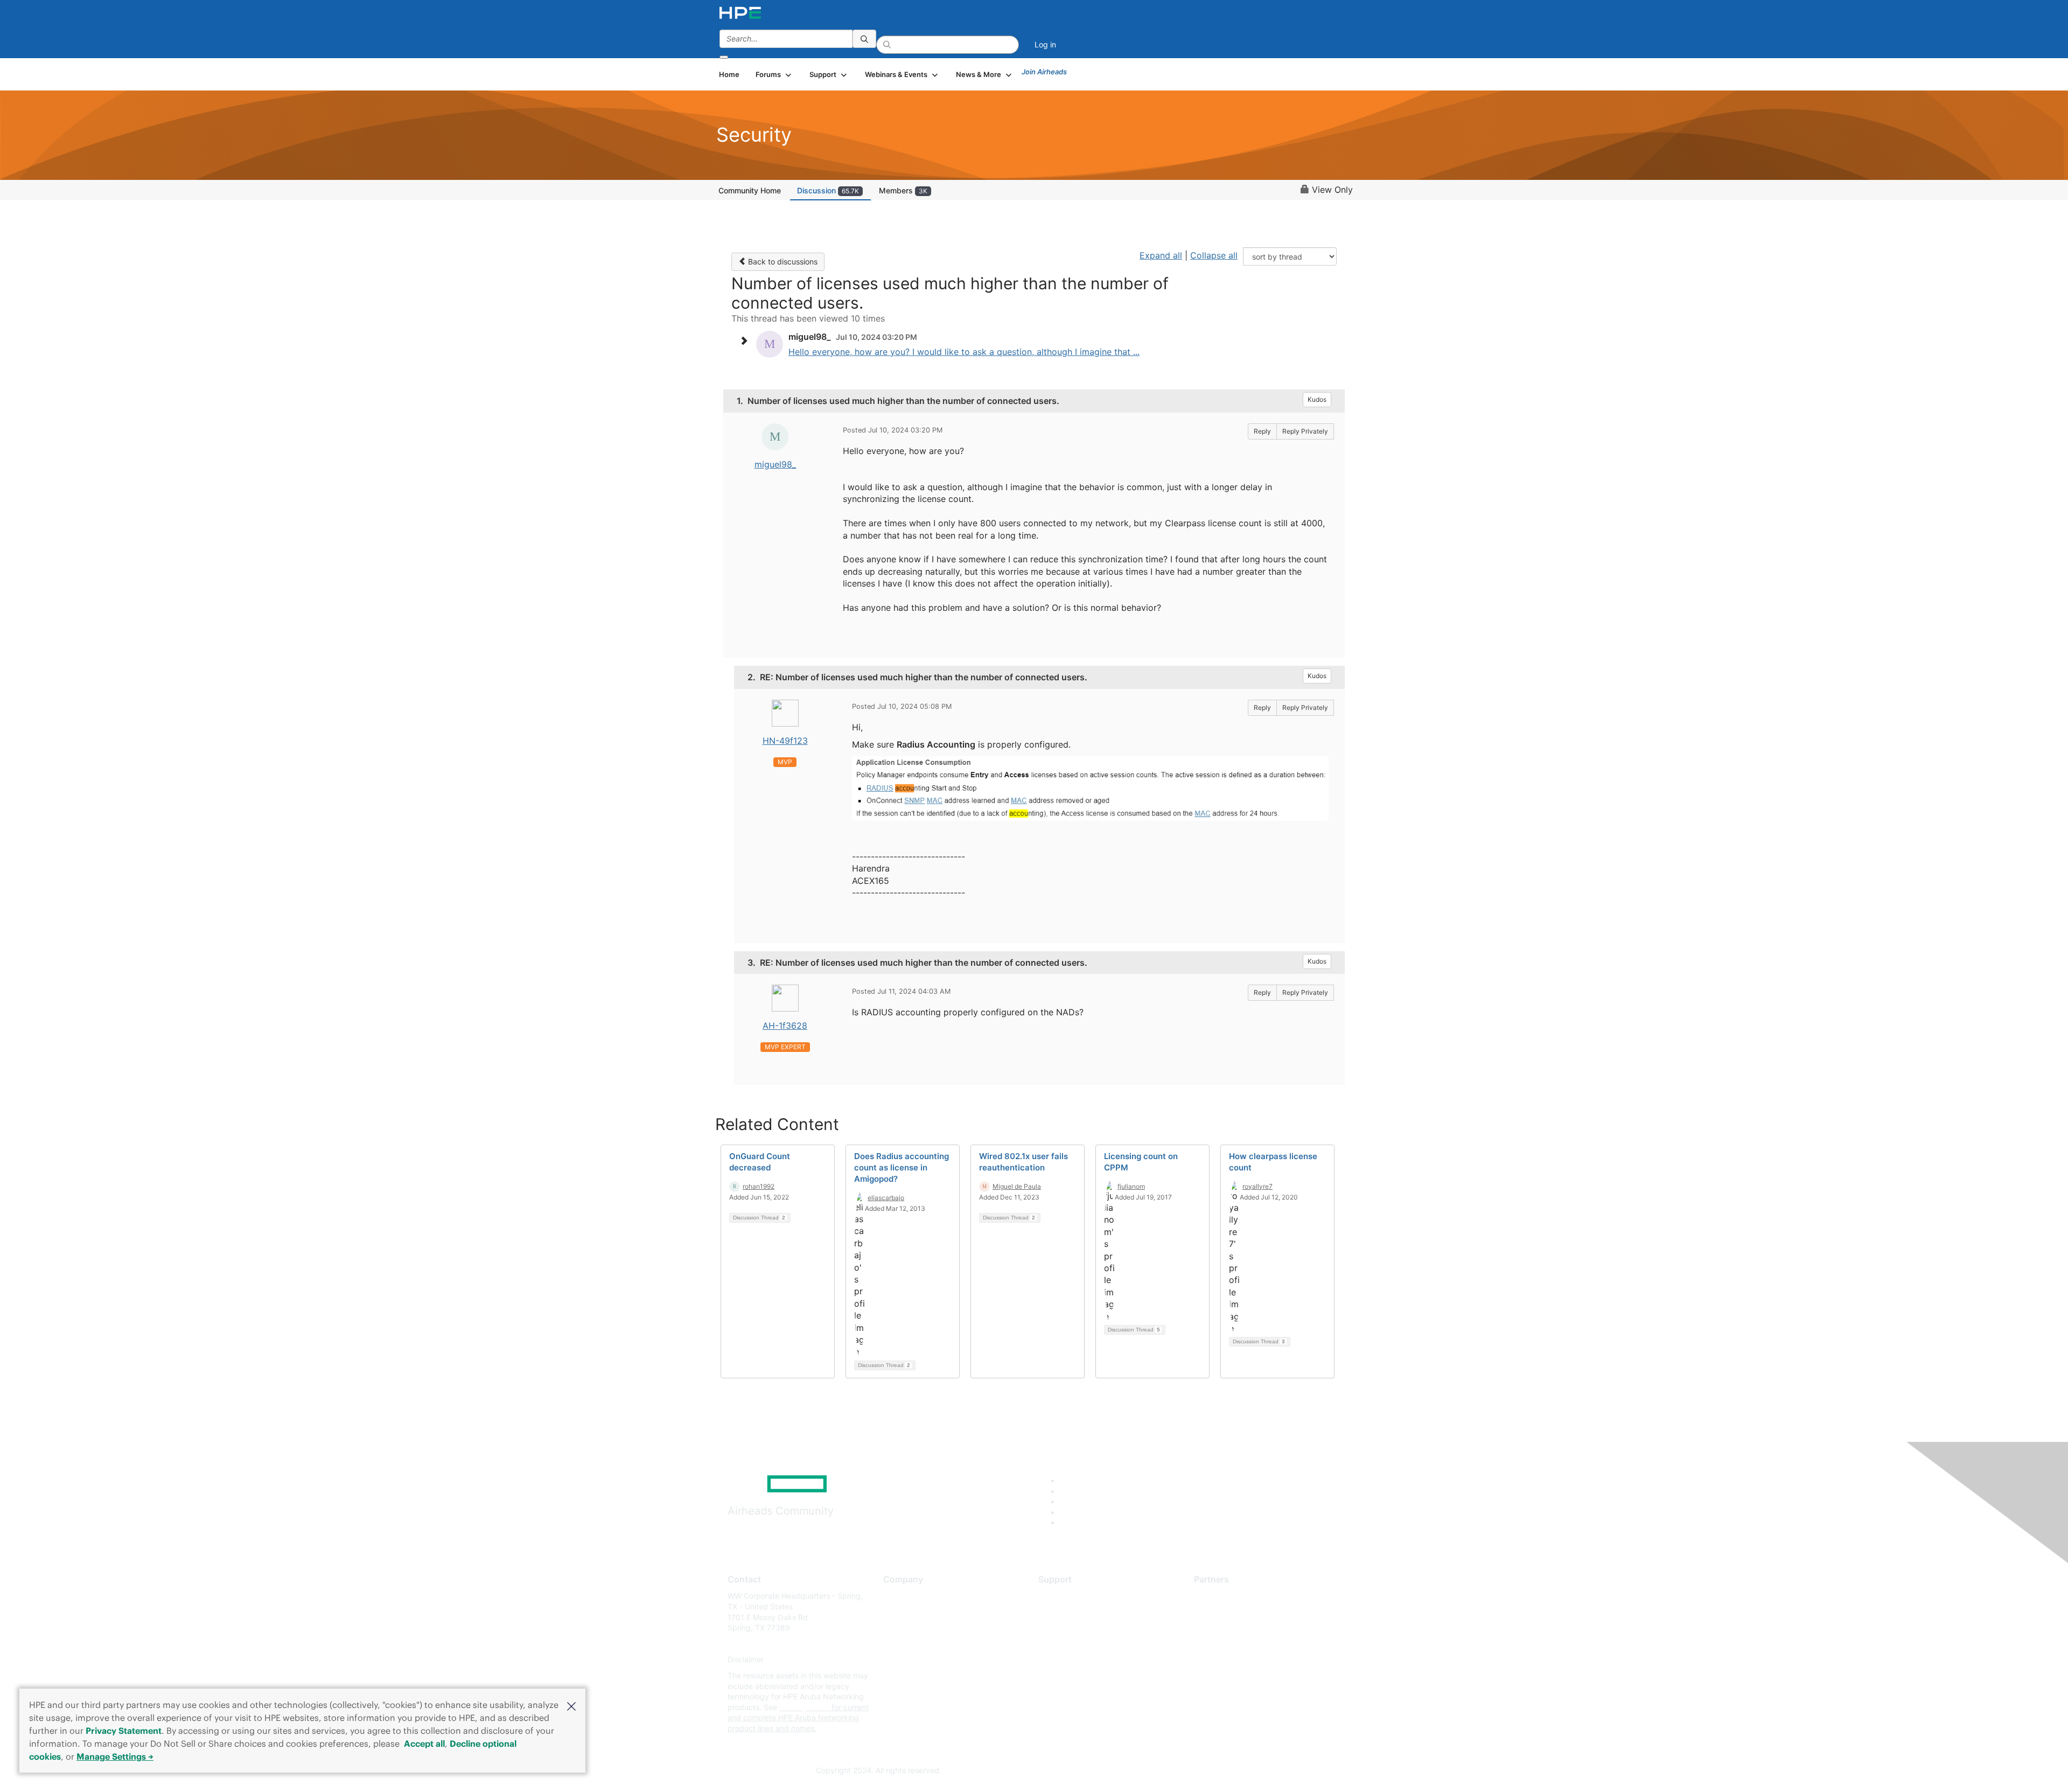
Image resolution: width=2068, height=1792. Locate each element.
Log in (1045, 44)
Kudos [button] (1317, 399)
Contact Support (1068, 1612)
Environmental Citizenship (928, 1644)
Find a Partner (1219, 1596)
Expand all (1161, 255)
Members (903, 190)
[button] (571, 1705)
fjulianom (1131, 1186)
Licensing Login (1066, 1660)
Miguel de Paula (1017, 1186)
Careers (897, 1612)
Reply (1262, 431)
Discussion (828, 190)
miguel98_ (775, 464)
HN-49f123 (785, 741)
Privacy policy (908, 1660)
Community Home (750, 190)
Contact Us (903, 1628)
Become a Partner (1225, 1612)
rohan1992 (759, 1186)
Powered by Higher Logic (1189, 1771)
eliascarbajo (886, 1198)
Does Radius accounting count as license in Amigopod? (902, 1167)
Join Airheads (1044, 72)
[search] (864, 39)
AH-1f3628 (785, 1026)
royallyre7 (1257, 1186)
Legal (893, 1692)
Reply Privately (1305, 431)
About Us (899, 1596)
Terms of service (912, 1675)
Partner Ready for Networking (1247, 1628)
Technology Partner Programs (1246, 1644)
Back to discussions (782, 262)
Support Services (1069, 1596)
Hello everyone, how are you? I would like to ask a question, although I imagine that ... (964, 352)
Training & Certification (1078, 1628)
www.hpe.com (804, 1707)
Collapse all (1214, 255)
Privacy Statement (124, 1731)
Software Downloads (1075, 1644)
